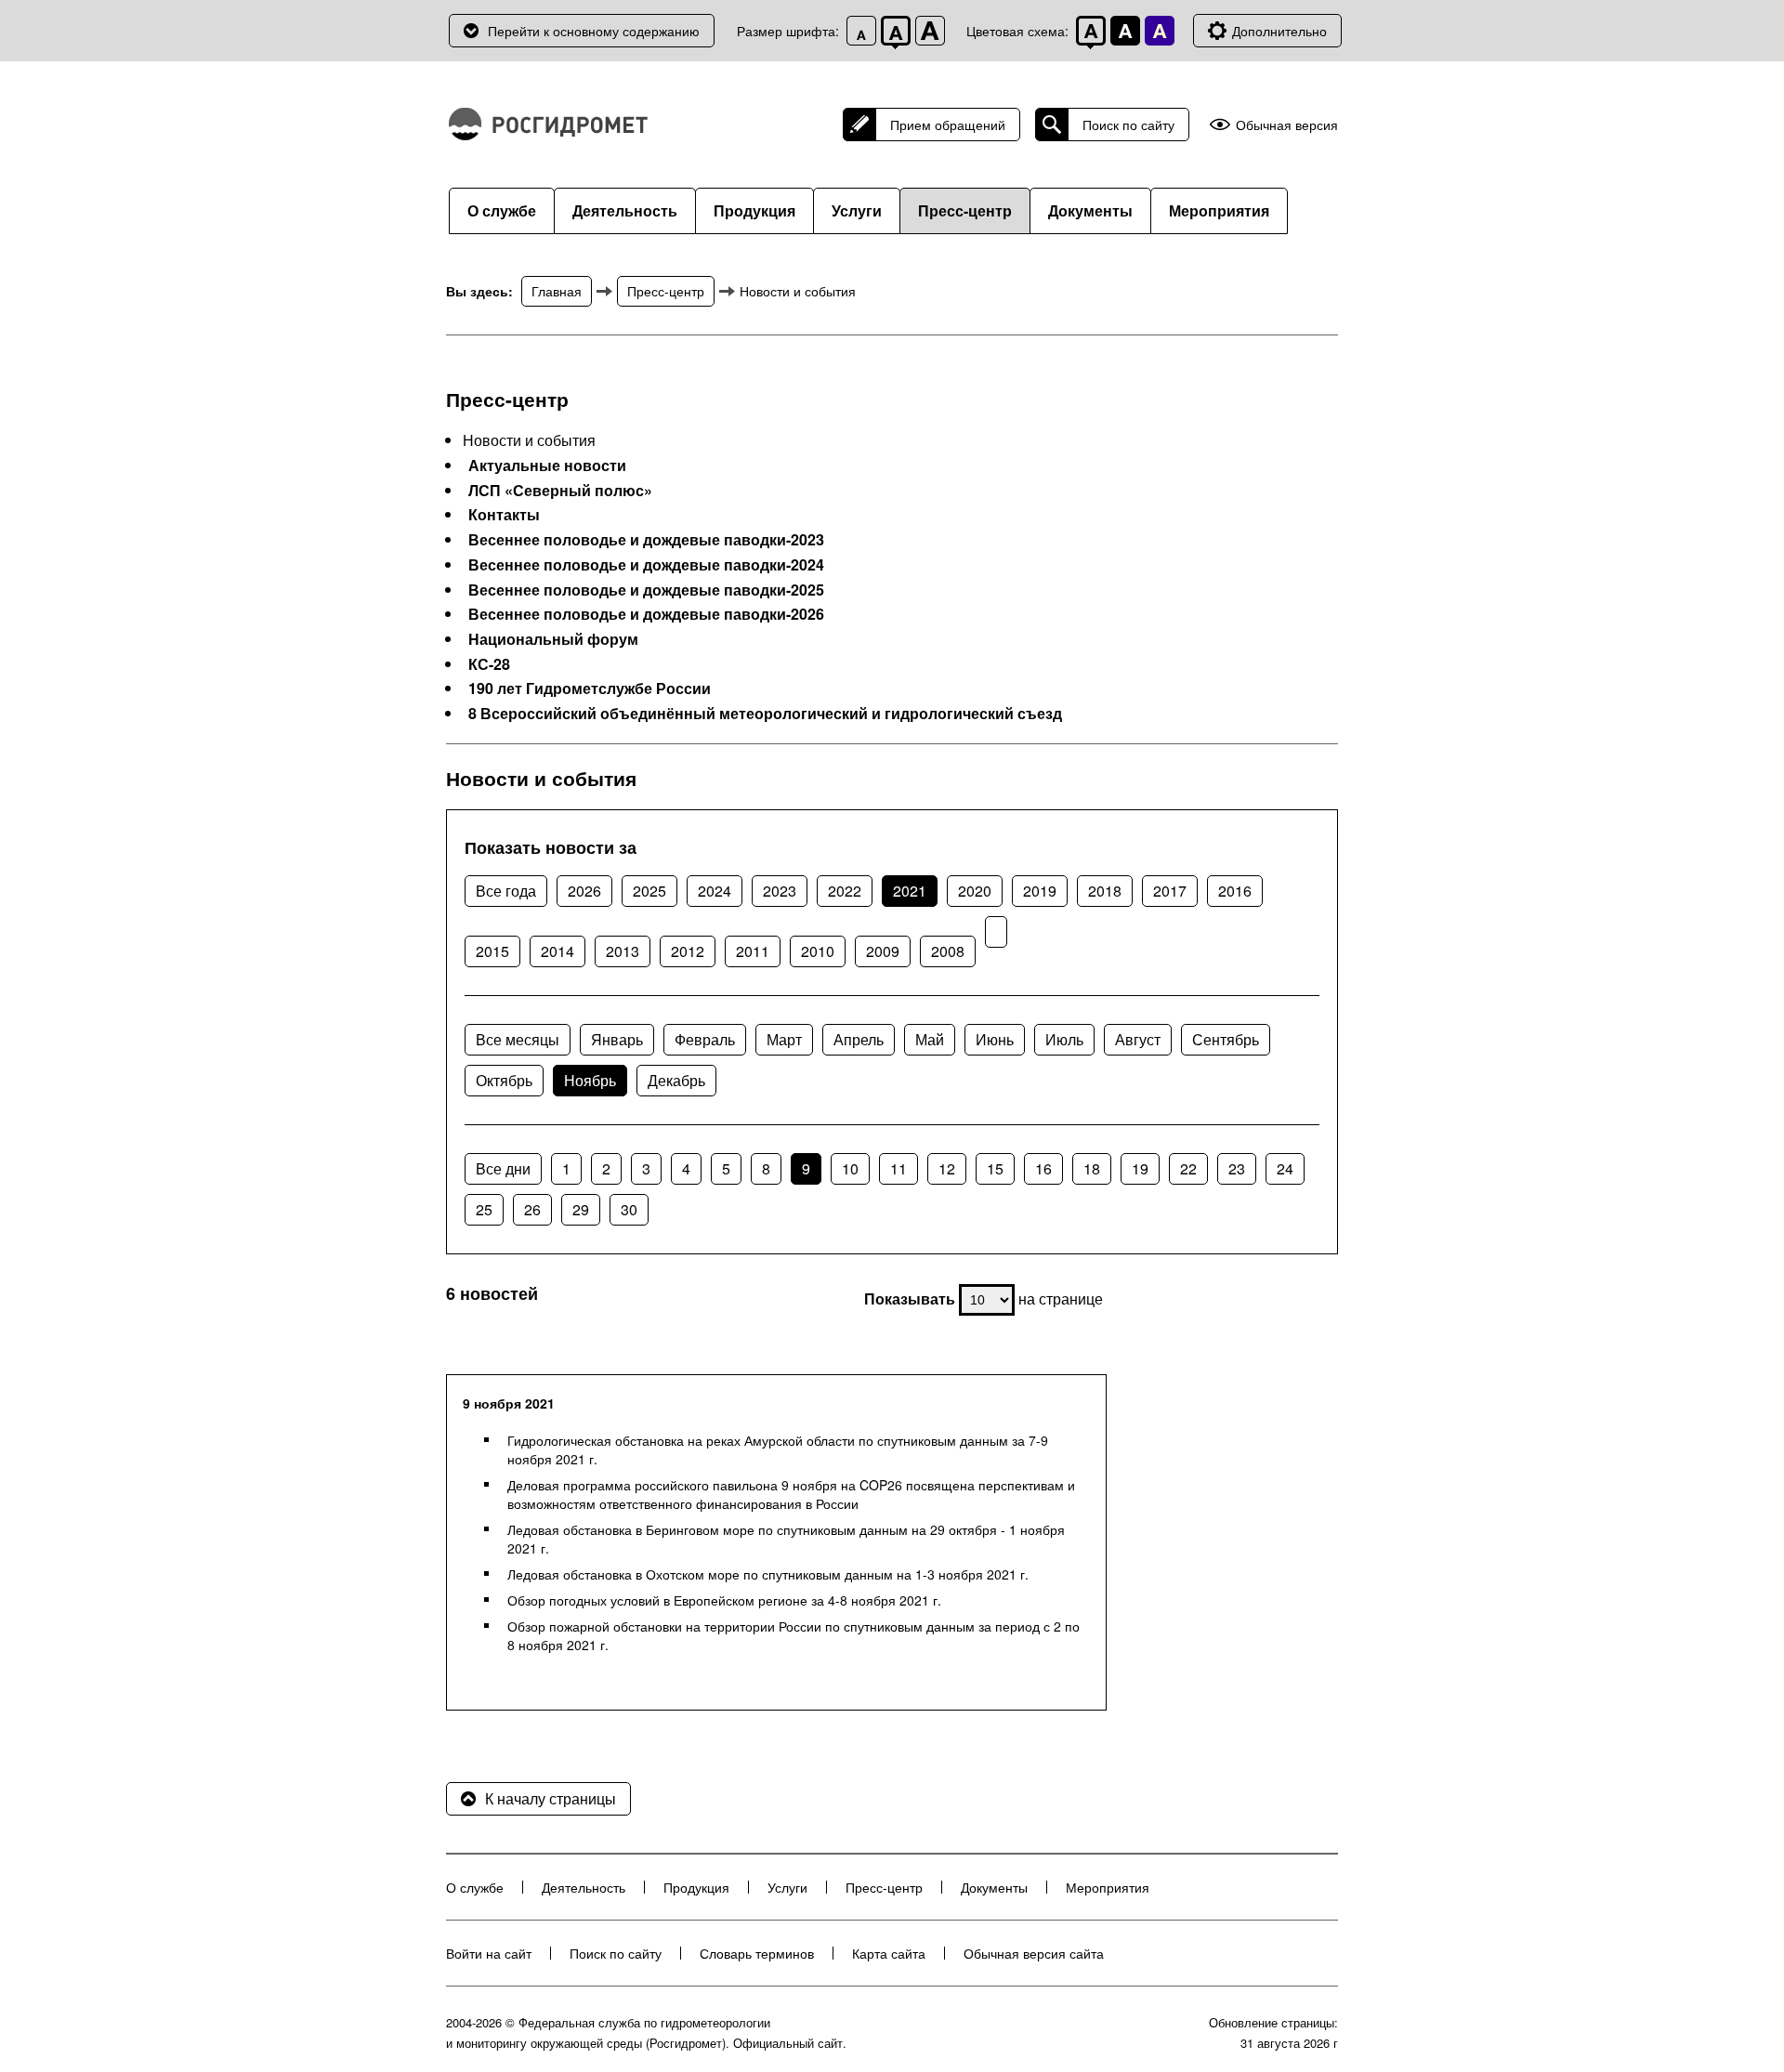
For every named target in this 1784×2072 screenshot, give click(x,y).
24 (1285, 1168)
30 (629, 1209)
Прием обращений (948, 125)
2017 (1170, 891)
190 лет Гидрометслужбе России (590, 688)
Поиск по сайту (1128, 125)
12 (947, 1168)
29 (581, 1209)
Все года (506, 891)
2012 (688, 951)
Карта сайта (889, 1953)
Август (1138, 1039)
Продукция (754, 210)
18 (1092, 1168)
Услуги (857, 210)
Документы (1090, 210)
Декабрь (676, 1080)
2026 (584, 891)
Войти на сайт (489, 1953)
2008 (948, 951)
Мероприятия (1219, 210)
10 (850, 1168)
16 (1043, 1168)
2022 (845, 891)
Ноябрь (590, 1080)
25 (484, 1209)
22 (1188, 1168)
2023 (780, 891)
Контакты (504, 515)
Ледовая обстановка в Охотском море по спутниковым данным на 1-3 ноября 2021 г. (768, 1574)
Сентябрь (1226, 1039)
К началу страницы (551, 1798)
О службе (502, 210)
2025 (649, 891)
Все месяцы (518, 1039)
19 (1140, 1168)
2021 (910, 891)
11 (899, 1168)
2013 (623, 951)
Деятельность (625, 210)
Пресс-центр (965, 210)
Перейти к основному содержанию (594, 31)
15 (995, 1168)
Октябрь (504, 1080)
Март (784, 1039)
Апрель (859, 1039)
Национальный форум (553, 639)
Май (930, 1039)
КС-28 (489, 664)
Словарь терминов (757, 1953)
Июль (1064, 1039)
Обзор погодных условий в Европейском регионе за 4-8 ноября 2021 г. (724, 1600)
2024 (715, 891)
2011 (753, 951)
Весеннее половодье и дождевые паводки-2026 (646, 614)
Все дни (503, 1168)
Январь (617, 1039)
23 (1237, 1168)
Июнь (995, 1039)
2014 (557, 951)
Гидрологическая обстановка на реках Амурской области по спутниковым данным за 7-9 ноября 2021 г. (778, 1449)
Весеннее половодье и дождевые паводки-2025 (646, 590)
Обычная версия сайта (1034, 1953)
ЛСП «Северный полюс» (560, 491)
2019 (1040, 891)
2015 (492, 951)
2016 (1235, 891)
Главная (557, 291)
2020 (975, 891)
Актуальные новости (547, 466)
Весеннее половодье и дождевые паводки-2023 (646, 540)
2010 (818, 951)
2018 (1105, 891)
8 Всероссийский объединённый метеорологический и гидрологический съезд (765, 714)
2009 (883, 951)
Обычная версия (1287, 125)
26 (532, 1209)
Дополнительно (1279, 31)
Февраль (705, 1039)
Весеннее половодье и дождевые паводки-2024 (646, 565)
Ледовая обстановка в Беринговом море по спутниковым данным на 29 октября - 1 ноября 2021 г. (786, 1539)
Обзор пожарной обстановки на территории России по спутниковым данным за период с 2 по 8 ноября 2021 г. (794, 1635)
